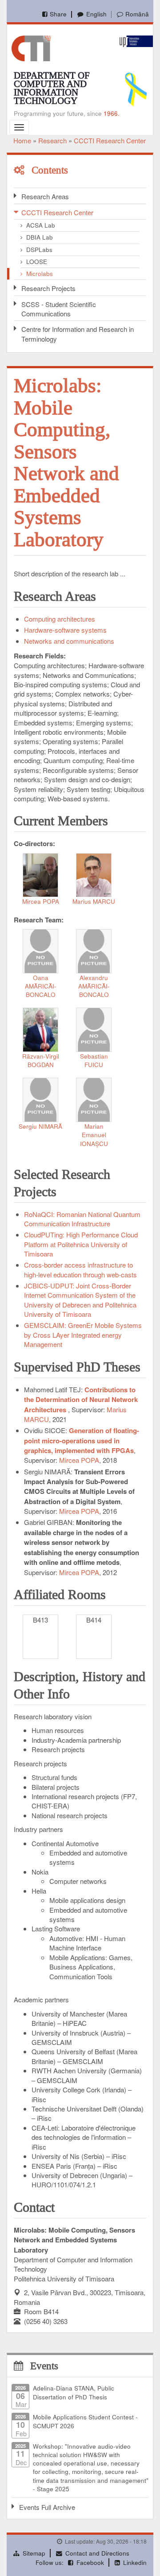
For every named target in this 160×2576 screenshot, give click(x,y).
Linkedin (135, 2562)
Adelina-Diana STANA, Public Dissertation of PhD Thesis (74, 2392)
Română (137, 14)
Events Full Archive (47, 2507)
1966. (112, 113)
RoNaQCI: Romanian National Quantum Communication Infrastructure (82, 1219)
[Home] (31, 47)
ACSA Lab (41, 225)
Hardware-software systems (65, 630)
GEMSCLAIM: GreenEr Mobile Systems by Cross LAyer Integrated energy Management (83, 1335)
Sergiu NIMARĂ (40, 1126)
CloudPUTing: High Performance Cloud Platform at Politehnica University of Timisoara (81, 1244)
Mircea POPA (41, 901)
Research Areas (45, 196)
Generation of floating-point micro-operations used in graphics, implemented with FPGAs (82, 1440)
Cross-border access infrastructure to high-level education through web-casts (80, 1269)
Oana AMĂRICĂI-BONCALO (41, 986)
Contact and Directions (97, 2553)
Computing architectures (60, 619)
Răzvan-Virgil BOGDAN (41, 1060)
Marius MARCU (94, 901)
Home (22, 140)
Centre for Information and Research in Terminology (78, 334)
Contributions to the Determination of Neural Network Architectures (81, 1400)
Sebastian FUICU (94, 1060)
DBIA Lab (40, 237)
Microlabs (40, 274)
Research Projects (48, 288)
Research (52, 140)
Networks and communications (69, 641)
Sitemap (34, 2553)
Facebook (90, 2562)
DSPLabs (39, 250)
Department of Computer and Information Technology (52, 88)
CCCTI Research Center (110, 140)
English (96, 14)
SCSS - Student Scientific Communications (59, 309)
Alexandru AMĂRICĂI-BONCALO (94, 986)
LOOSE (37, 262)
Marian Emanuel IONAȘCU (94, 1135)
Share (58, 14)
